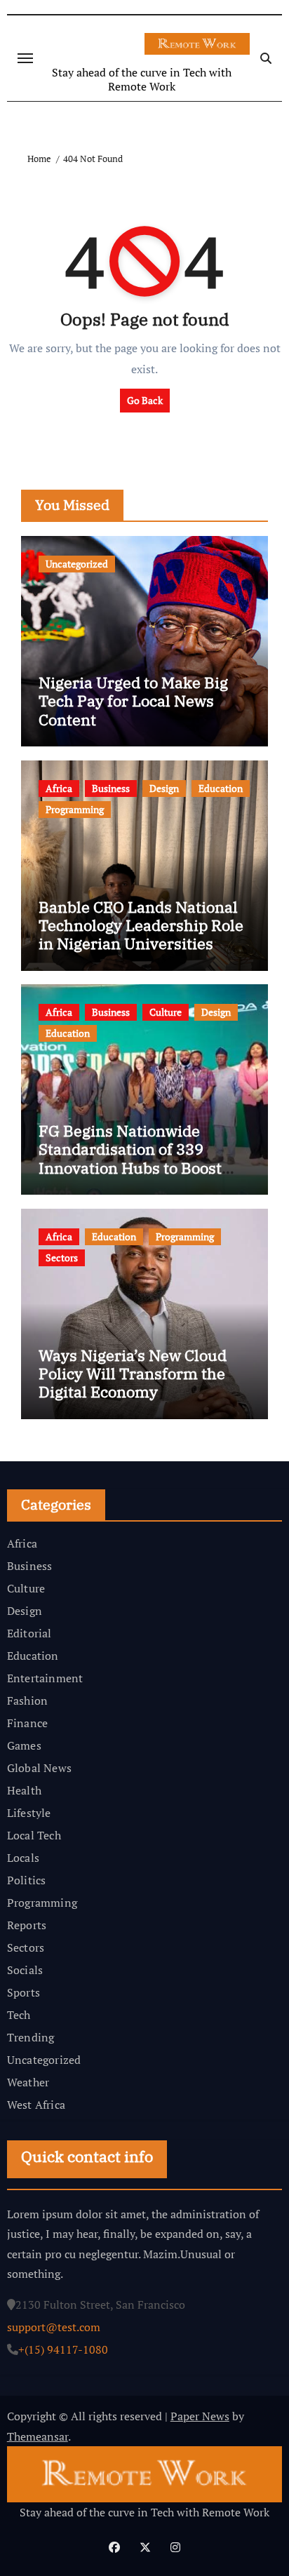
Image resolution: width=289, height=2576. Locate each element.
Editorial (29, 1633)
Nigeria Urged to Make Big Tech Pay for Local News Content (133, 701)
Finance (27, 1723)
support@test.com (54, 2326)
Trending (31, 2037)
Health (24, 1790)
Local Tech (34, 1835)
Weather (28, 2082)
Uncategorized (77, 564)
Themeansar (38, 2436)
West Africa (36, 2105)
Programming (75, 809)
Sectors (62, 1257)
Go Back (145, 400)
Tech (19, 2015)
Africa (59, 788)
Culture (166, 1012)
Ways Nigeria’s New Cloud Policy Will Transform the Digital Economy (133, 1374)
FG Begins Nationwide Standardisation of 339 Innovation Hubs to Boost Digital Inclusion (130, 1158)
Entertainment (45, 1678)
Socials (25, 1970)
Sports (23, 1992)
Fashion (27, 1700)
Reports (27, 1925)
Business (111, 788)
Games (24, 1745)
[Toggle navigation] (25, 58)
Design (164, 788)
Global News (39, 1768)
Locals (23, 1858)
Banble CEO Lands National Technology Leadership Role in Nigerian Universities (141, 925)
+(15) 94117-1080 (63, 2349)
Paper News (200, 2416)
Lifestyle (29, 1813)
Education (221, 788)
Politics (27, 1880)
